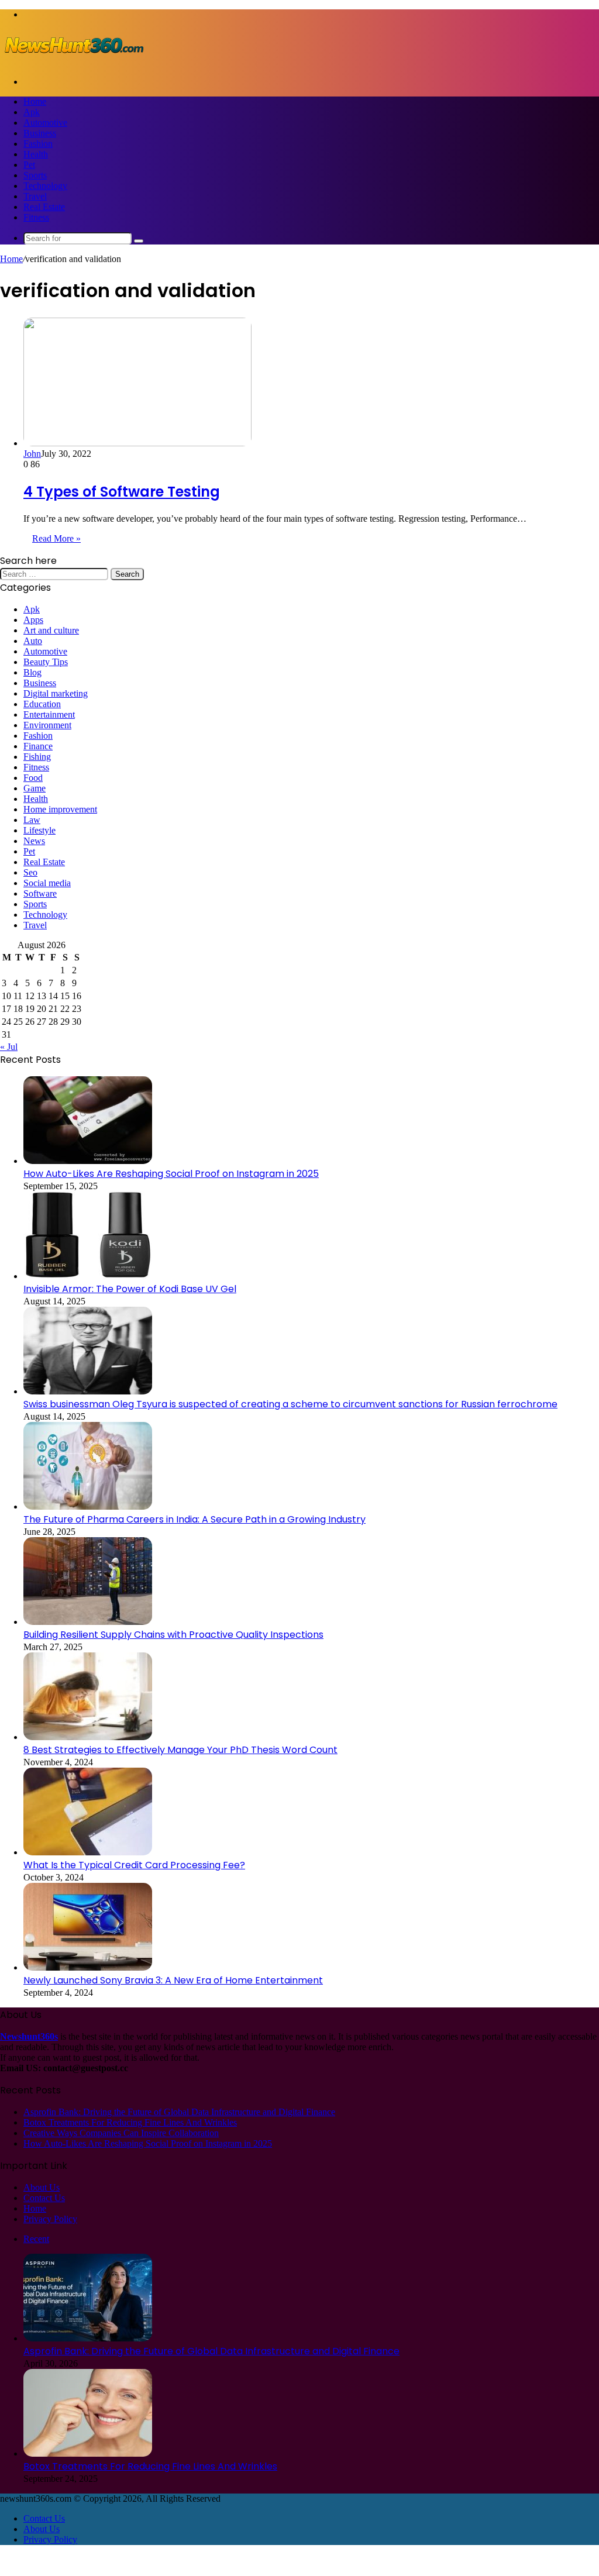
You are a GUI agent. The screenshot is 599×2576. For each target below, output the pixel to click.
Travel (35, 196)
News (34, 841)
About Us (42, 2187)
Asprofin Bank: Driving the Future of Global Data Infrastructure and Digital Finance (179, 2112)
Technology (45, 186)
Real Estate (44, 207)
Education (42, 704)
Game (35, 788)
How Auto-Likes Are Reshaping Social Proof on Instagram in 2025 (171, 1174)
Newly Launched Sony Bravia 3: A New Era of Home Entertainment (173, 1980)
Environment (47, 725)
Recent (36, 2239)
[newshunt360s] (73, 62)
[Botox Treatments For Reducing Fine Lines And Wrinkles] (88, 2453)
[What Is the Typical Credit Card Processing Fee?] (88, 1852)
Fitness (36, 217)
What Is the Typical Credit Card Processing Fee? (134, 1865)
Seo (30, 872)
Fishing (37, 757)
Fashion (38, 144)
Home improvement (60, 809)
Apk (32, 112)
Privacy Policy (50, 2219)
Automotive (45, 123)
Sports (35, 175)
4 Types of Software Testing (122, 492)
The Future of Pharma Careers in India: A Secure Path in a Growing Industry (194, 1519)
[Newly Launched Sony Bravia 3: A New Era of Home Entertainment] (88, 1967)
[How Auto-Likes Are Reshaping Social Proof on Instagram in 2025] (88, 1161)
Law (32, 820)
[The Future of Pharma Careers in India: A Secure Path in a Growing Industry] (88, 1506)
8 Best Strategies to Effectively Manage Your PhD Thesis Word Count (180, 1750)
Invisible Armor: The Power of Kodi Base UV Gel (130, 1289)
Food (33, 778)
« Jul (9, 1047)
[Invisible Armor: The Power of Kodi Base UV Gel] (88, 1276)
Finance (38, 746)
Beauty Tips (46, 662)
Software (40, 893)
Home (35, 101)
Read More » (56, 538)
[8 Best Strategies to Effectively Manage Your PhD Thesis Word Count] (88, 1737)
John (32, 454)
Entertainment (49, 714)
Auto (33, 641)
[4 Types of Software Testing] (137, 443)
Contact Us (44, 2198)
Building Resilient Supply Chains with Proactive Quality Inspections (173, 1635)
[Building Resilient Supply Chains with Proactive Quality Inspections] (88, 1622)
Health (36, 154)
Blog (32, 672)
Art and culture (51, 630)
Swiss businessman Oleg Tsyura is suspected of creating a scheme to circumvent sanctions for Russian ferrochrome (290, 1404)
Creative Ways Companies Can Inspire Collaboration (121, 2133)
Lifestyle (39, 830)
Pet (29, 165)
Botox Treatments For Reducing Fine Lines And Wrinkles (130, 2122)
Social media (47, 883)
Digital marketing (56, 693)
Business (40, 133)
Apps (33, 620)
